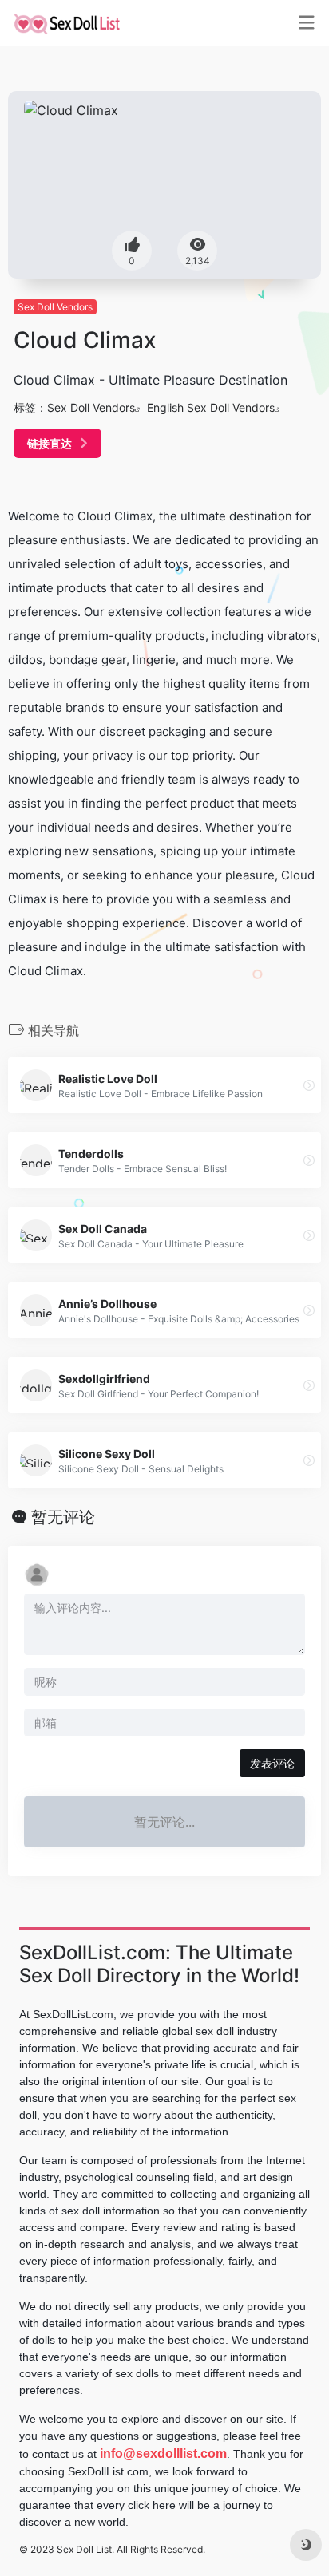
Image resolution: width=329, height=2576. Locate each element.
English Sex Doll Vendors (211, 407)
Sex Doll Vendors (55, 307)
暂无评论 (63, 1517)
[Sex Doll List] (67, 23)
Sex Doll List (84, 2549)
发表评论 (272, 1763)
